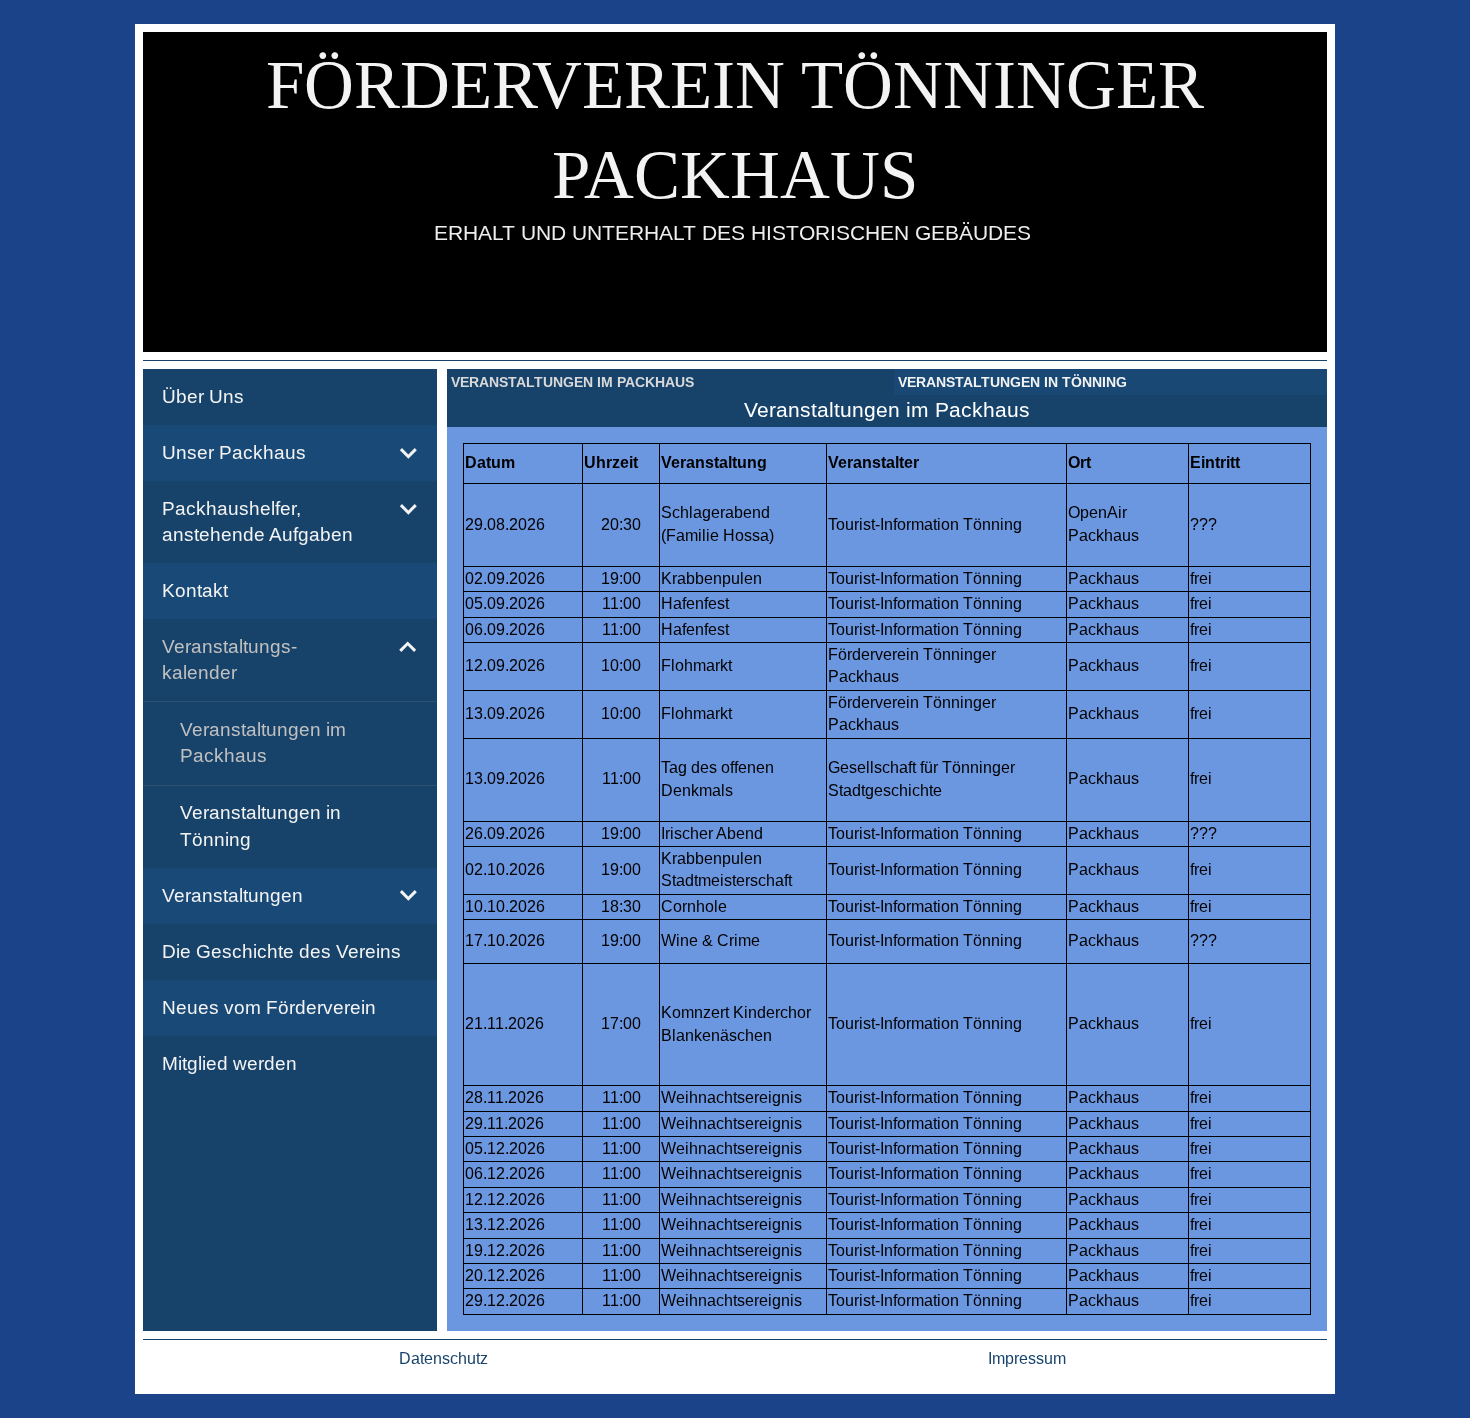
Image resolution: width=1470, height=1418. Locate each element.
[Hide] (408, 647)
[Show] (408, 453)
